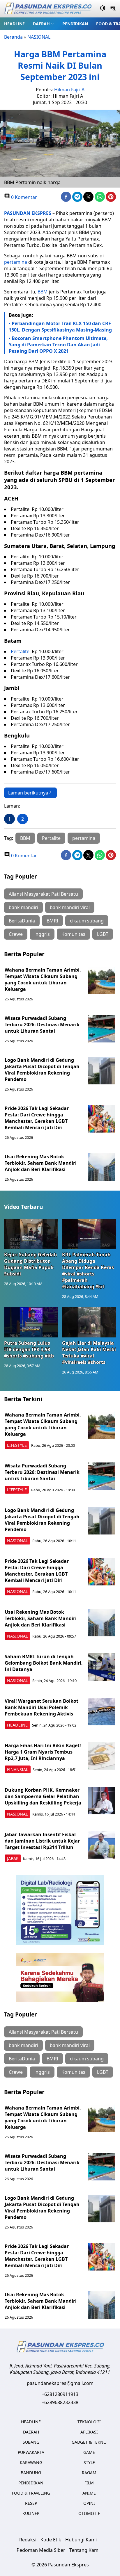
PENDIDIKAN (75, 24)
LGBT (103, 934)
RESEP (31, 2503)
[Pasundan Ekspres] (48, 9)
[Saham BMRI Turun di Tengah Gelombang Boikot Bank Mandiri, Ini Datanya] (102, 1667)
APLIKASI (89, 2432)
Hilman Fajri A (69, 90)
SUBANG (31, 2442)
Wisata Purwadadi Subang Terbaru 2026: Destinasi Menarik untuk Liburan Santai (42, 1025)
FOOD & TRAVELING (31, 2493)
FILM (89, 2483)
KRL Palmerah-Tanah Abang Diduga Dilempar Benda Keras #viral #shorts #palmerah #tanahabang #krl (88, 1271)
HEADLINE (14, 24)
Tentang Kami (84, 2550)
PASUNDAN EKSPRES (28, 213)
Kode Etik (51, 2540)
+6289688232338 (60, 2402)
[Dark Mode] (103, 9)
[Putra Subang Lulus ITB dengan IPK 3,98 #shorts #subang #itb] (31, 1322)
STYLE (89, 2462)
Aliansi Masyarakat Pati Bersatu (43, 894)
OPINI (89, 2503)
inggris (42, 934)
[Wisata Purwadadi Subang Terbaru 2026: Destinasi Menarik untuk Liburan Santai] (102, 1029)
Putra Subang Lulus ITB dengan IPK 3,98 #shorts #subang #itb (29, 1349)
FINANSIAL (18, 1769)
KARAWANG (31, 2462)
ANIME (89, 2493)
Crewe (16, 934)
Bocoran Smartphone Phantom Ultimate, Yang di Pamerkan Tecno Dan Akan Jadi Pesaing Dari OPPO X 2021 (58, 345)
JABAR (13, 1858)
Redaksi (28, 2540)
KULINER (31, 2513)
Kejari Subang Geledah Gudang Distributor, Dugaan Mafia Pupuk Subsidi (31, 1264)
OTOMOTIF (89, 2513)
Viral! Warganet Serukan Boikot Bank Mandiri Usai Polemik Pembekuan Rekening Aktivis (42, 1707)
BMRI (52, 921)
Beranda (13, 37)
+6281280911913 (60, 2394)
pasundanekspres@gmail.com (60, 2383)
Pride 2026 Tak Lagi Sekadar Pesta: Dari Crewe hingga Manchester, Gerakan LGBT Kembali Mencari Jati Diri (37, 1118)
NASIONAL (39, 37)
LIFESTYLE (17, 1445)
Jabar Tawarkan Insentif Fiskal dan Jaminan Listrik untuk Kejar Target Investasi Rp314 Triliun (42, 1841)
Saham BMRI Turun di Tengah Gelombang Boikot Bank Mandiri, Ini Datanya (44, 1663)
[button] (44, 24)
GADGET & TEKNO (89, 2442)
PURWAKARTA (31, 2452)
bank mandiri (23, 907)
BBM (43, 292)
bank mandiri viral (70, 907)
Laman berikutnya (28, 793)
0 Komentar (23, 197)
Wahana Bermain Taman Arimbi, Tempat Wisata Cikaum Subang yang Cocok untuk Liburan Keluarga (43, 979)
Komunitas (73, 934)
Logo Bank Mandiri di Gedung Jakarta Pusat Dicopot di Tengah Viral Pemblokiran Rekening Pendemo (42, 1070)
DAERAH (41, 24)
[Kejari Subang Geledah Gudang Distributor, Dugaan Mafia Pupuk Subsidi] (31, 1234)
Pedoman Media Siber (41, 2550)
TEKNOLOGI (89, 2422)
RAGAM (89, 2473)
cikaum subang (87, 921)
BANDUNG (31, 2473)
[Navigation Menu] (113, 9)
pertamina (16, 262)
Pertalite (21, 651)
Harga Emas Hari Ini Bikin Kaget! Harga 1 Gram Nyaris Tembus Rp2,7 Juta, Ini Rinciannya (43, 1752)
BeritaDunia (22, 921)
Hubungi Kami (81, 2540)
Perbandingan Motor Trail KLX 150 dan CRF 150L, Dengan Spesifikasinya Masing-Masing (60, 327)
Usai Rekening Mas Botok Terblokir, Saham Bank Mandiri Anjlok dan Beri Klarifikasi (41, 1163)
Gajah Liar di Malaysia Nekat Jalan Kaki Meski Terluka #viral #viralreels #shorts (89, 1353)
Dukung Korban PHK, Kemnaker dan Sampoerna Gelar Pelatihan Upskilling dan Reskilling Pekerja (43, 1796)
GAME (89, 2452)
